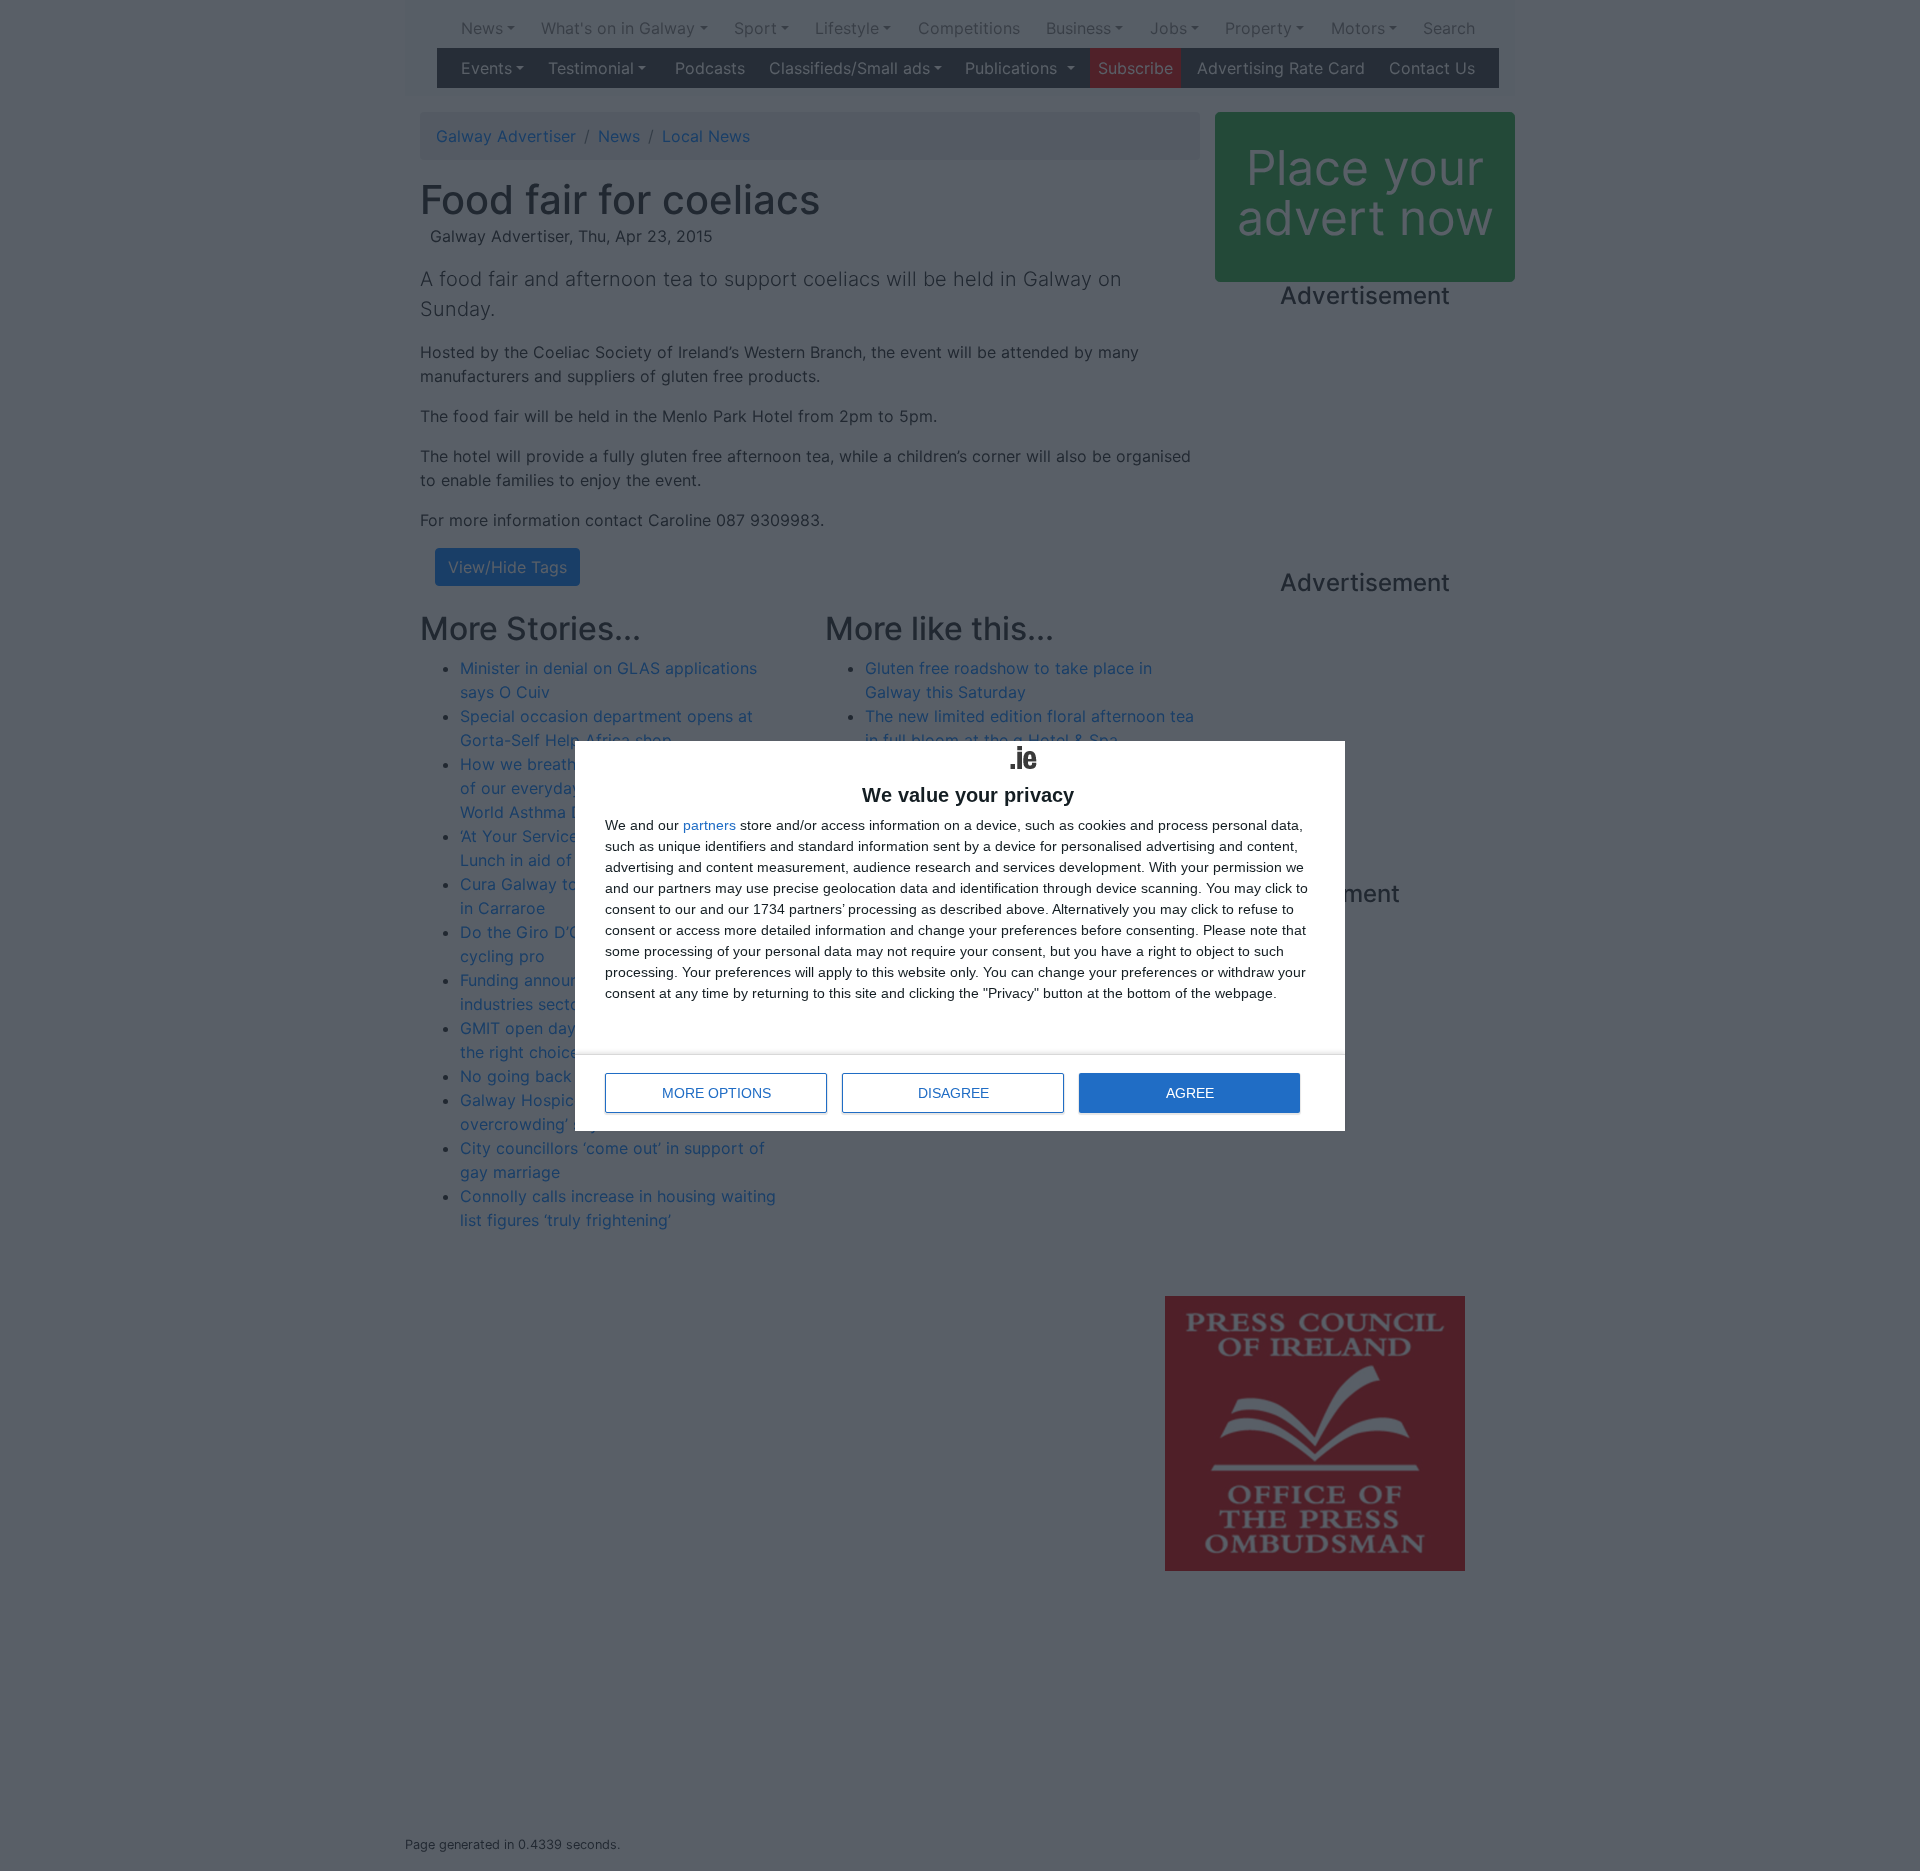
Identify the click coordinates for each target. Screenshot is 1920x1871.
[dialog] (960, 936)
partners (709, 825)
